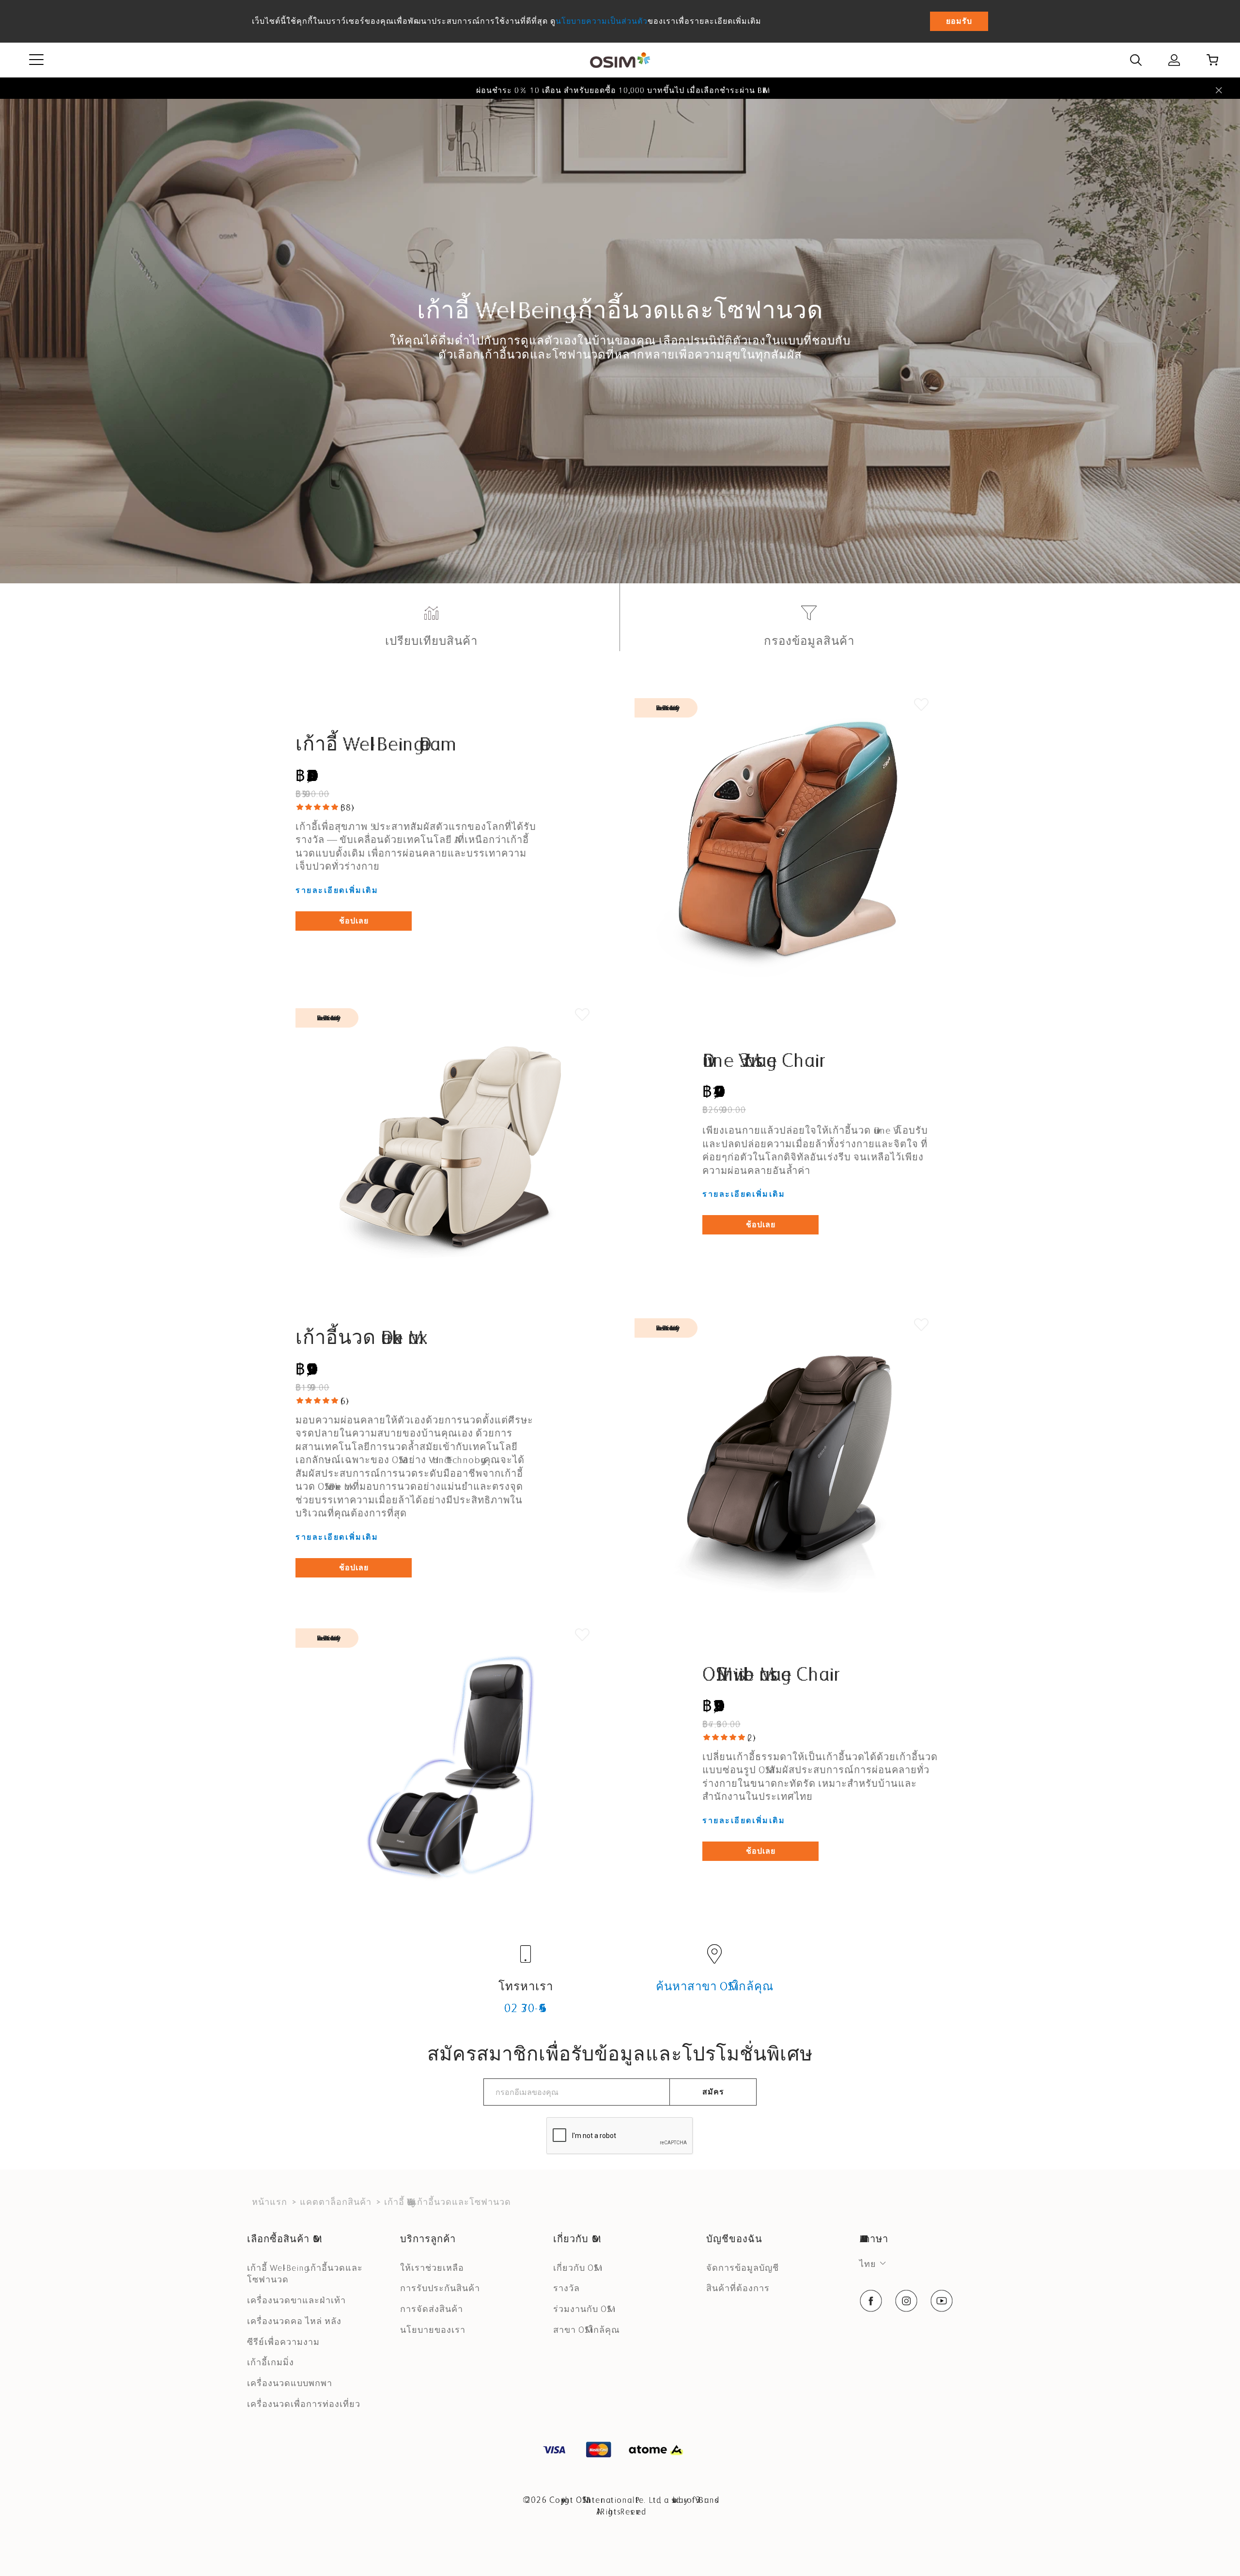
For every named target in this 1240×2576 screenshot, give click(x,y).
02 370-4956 (526, 2008)
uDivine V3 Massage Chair (761, 1060)
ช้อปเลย (354, 921)
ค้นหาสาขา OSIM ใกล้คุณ (715, 1986)
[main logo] (620, 60)
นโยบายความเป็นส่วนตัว (602, 21)
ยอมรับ (959, 21)
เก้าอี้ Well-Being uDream (368, 744)
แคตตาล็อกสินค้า (336, 2202)
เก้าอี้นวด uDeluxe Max (357, 1337)
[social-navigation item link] (871, 2301)
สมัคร (713, 2092)
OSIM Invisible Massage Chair (768, 1674)
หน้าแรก (270, 2202)
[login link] (1174, 60)
